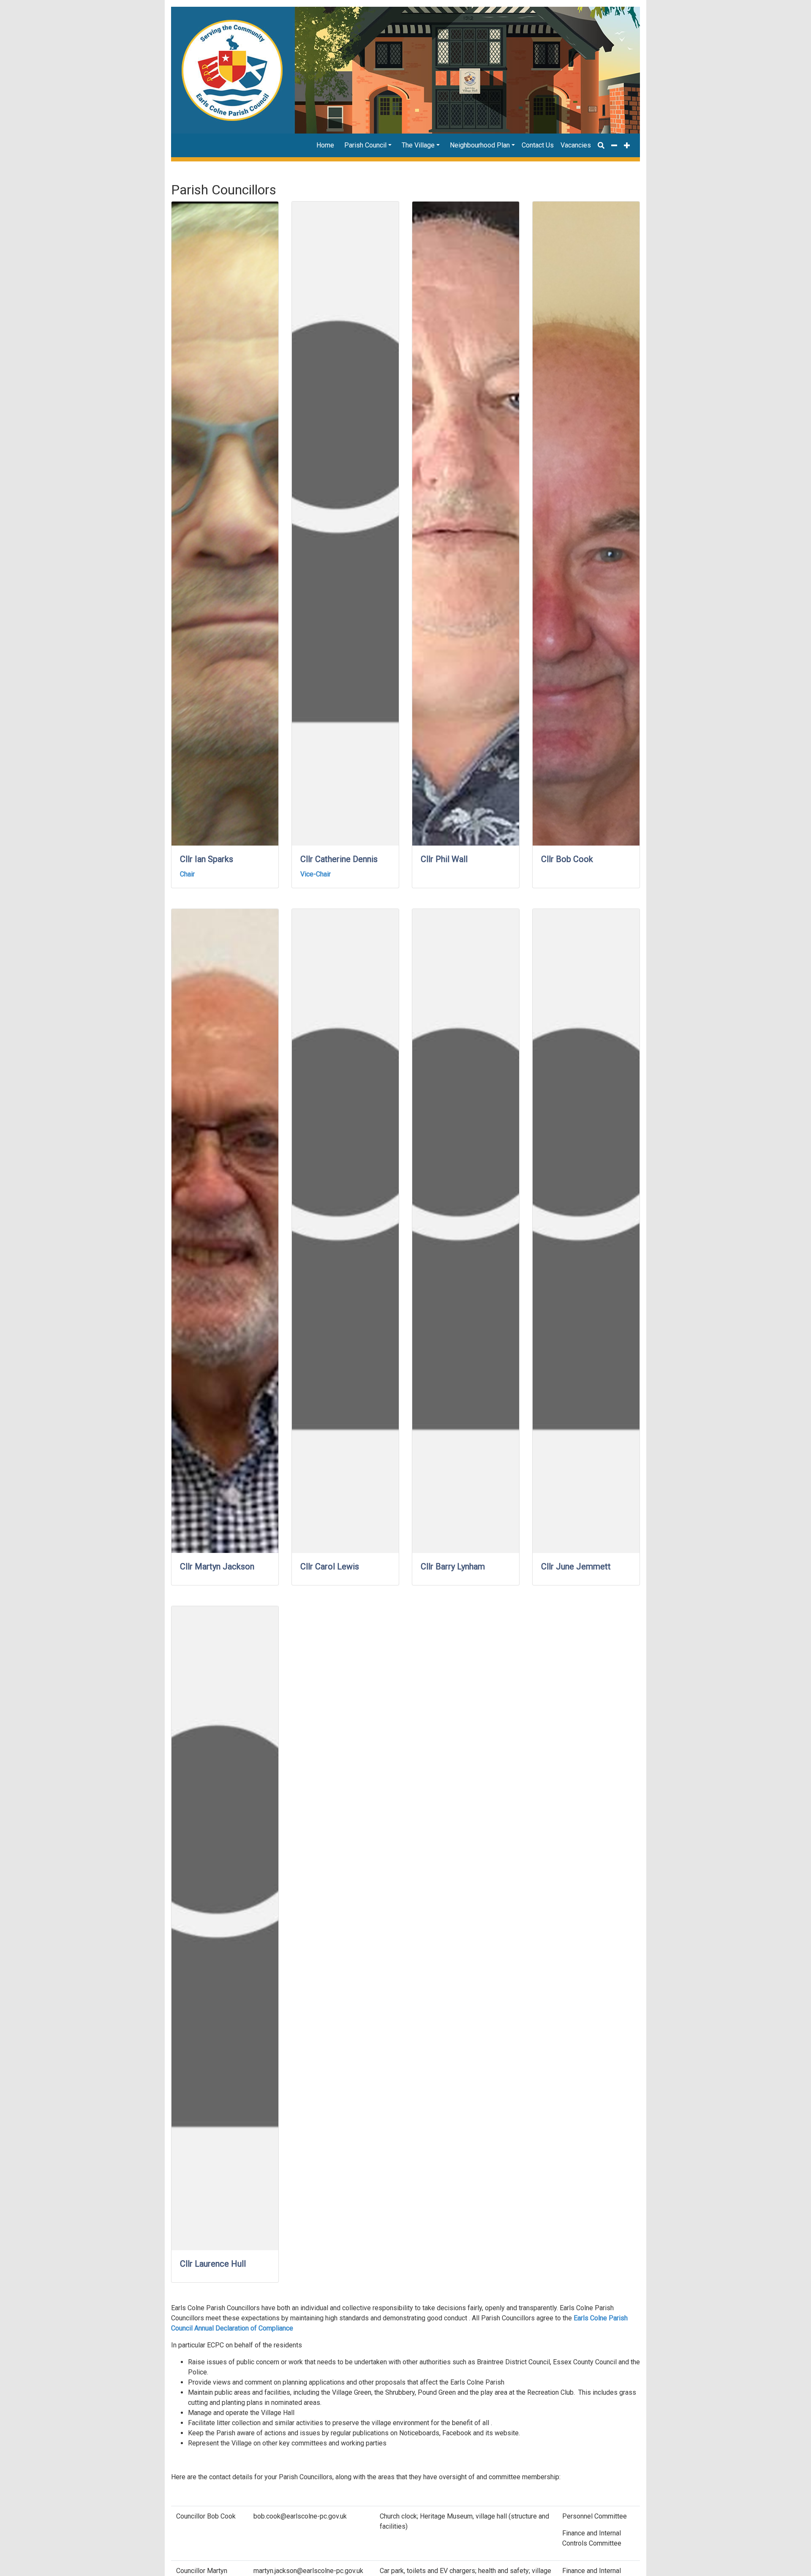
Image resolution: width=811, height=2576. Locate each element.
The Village (418, 145)
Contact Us (538, 145)
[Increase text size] (627, 145)
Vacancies (576, 145)
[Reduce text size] (614, 145)
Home (325, 145)
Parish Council (365, 145)
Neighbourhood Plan (480, 145)
